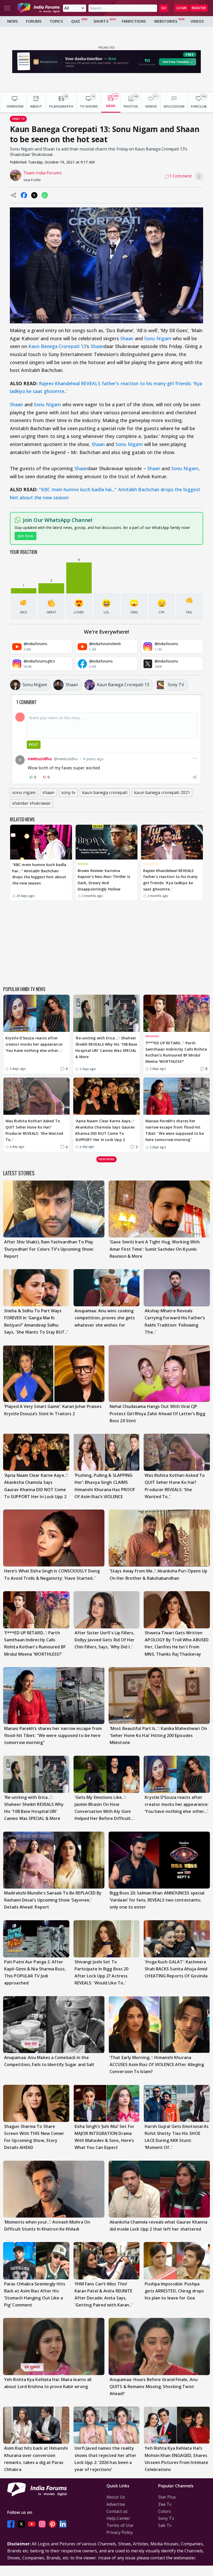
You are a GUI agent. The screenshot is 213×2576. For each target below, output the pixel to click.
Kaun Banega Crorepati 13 (57, 346)
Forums (34, 21)
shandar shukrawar (32, 803)
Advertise (116, 2504)
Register (199, 8)
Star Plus (167, 2497)
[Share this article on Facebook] (24, 195)
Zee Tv (165, 2504)
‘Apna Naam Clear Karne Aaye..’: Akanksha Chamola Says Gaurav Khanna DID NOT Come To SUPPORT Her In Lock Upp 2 (105, 1130)
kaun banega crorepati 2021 (162, 792)
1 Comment (180, 176)
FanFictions (134, 21)
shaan (48, 792)
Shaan (127, 338)
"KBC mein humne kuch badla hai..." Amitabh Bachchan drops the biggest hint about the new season (39, 874)
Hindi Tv (18, 119)
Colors (165, 2511)
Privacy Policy (120, 2532)
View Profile (32, 180)
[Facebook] (11, 2524)
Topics (56, 21)
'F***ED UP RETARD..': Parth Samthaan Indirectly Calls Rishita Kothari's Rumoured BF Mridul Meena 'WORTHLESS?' (176, 1052)
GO (164, 8)
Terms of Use (120, 2525)
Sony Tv (166, 2518)
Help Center (118, 2518)
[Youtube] (32, 2524)
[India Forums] (38, 8)
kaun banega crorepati (105, 792)
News (12, 21)
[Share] (195, 777)
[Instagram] (42, 2524)
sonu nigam (24, 792)
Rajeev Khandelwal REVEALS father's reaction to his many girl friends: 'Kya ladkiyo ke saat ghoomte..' (170, 880)
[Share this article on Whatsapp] (45, 195)
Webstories (166, 21)
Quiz (76, 21)
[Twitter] (21, 2524)
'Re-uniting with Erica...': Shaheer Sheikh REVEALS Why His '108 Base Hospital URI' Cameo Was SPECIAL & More (106, 1047)
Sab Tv (165, 2525)
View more (106, 1159)
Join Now (25, 536)
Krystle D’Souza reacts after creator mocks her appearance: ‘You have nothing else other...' (34, 1044)
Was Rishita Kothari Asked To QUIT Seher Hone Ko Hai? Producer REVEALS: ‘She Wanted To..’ (34, 1130)
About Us (116, 2497)
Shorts (101, 21)
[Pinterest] (52, 2524)
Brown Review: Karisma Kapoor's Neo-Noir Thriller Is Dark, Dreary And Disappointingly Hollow (104, 880)
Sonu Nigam (158, 338)
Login (182, 8)
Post (34, 745)
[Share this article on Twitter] (34, 195)
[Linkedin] (63, 2524)
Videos (197, 21)
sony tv (68, 792)
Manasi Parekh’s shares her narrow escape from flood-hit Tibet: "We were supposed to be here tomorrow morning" (175, 1130)
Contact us (117, 2511)
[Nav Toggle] (7, 8)
